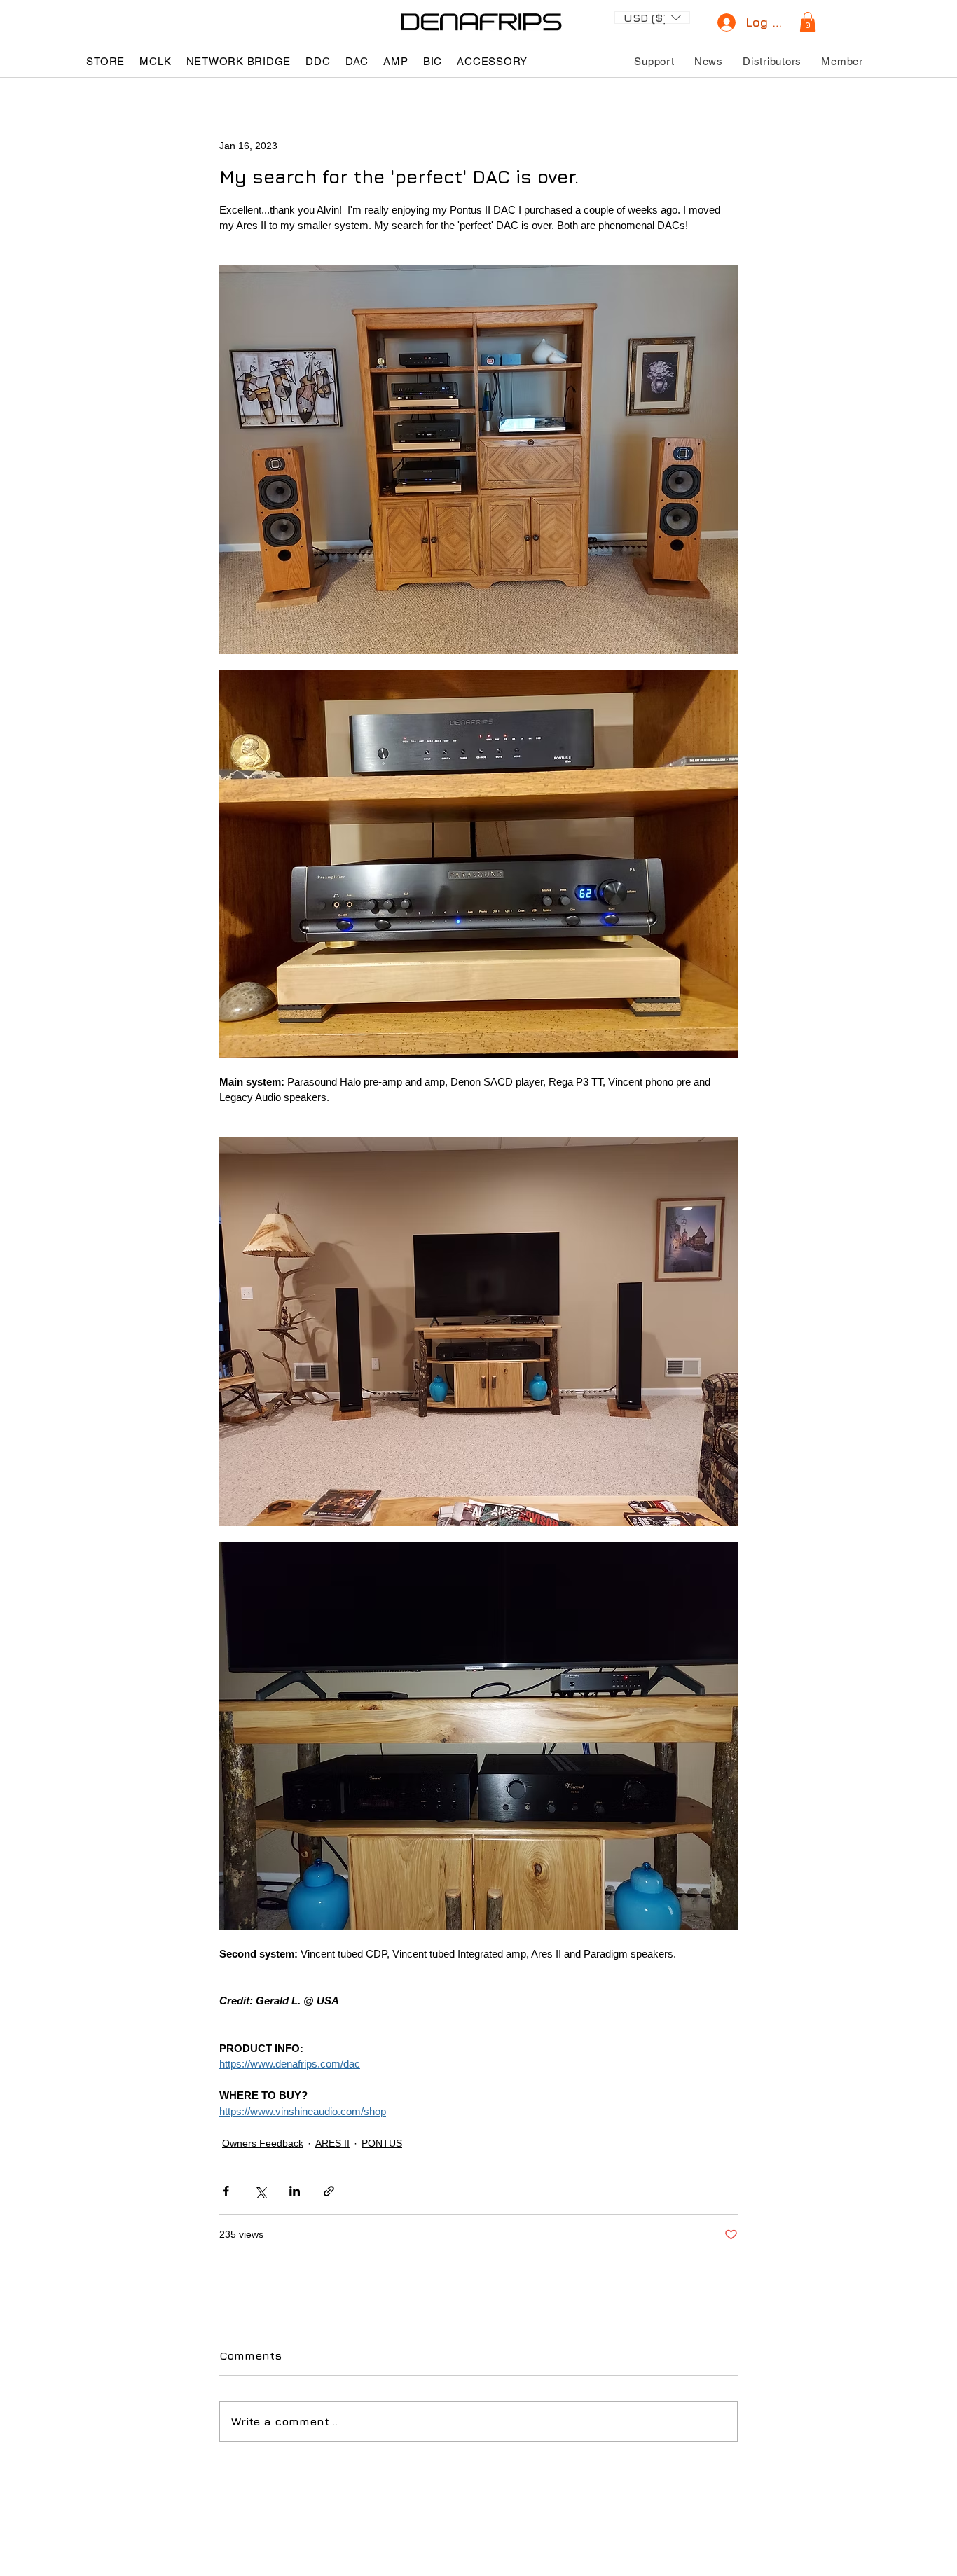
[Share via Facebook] (226, 2191)
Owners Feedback (263, 2143)
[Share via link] (329, 2191)
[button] (652, 16)
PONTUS (382, 2143)
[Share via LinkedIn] (295, 2191)
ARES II (332, 2143)
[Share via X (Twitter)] (260, 2191)
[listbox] (652, 18)
